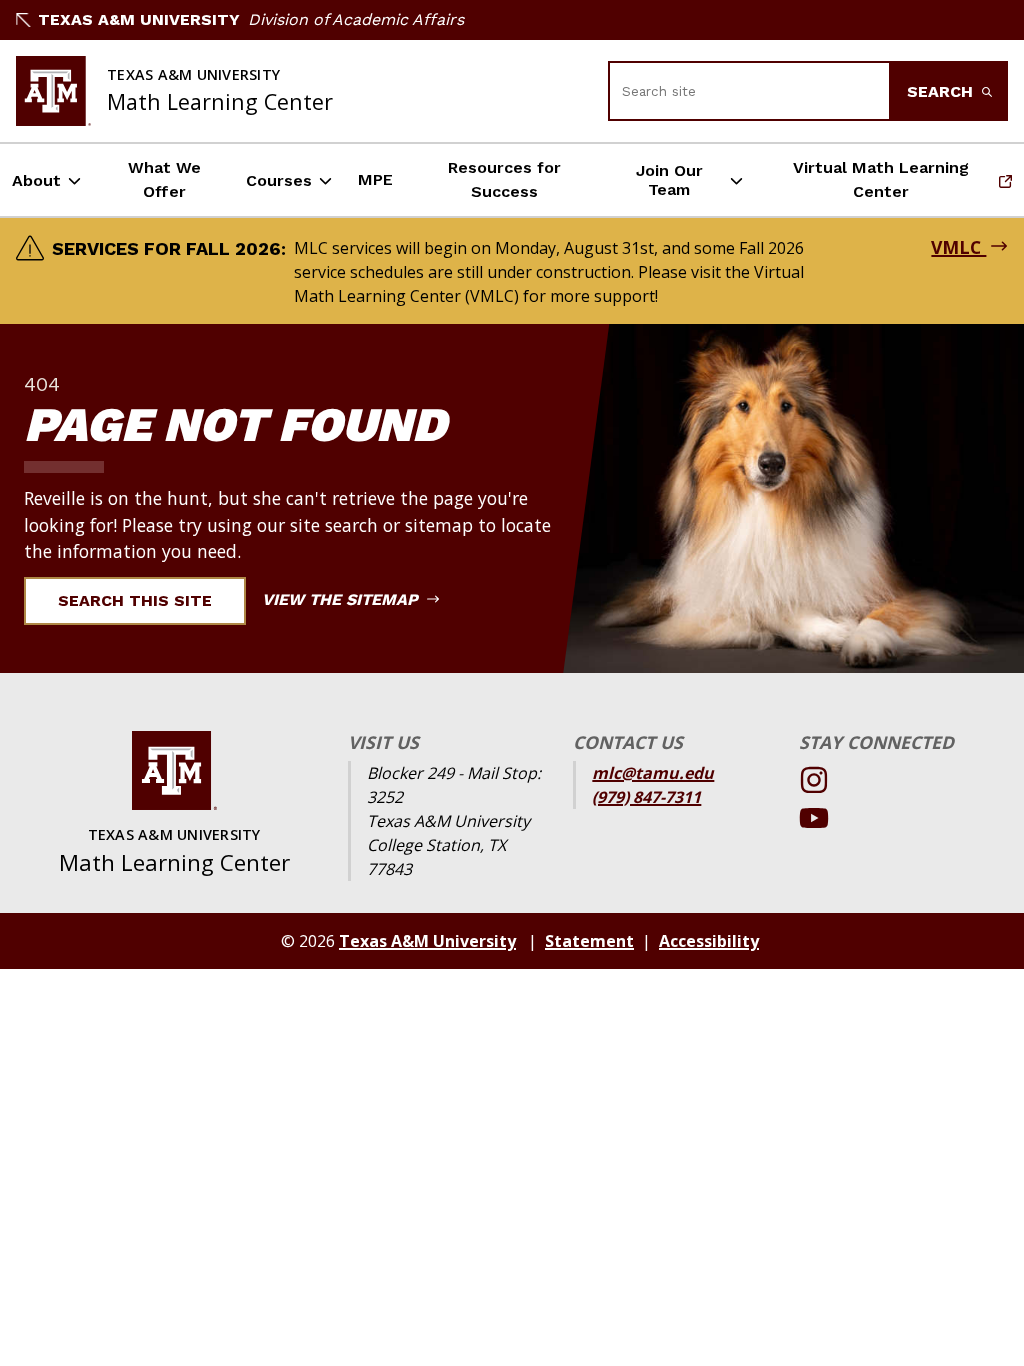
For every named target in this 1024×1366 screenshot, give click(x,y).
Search (942, 91)
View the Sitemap (342, 599)
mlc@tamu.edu (653, 773)
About (36, 180)
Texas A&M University (139, 19)
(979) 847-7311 (646, 797)
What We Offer (164, 179)
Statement (589, 941)
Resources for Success (504, 179)
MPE (375, 179)
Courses (279, 180)
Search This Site (135, 600)
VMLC (958, 247)
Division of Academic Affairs (356, 19)
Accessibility (709, 941)
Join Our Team (669, 180)
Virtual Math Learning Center (869, 179)
